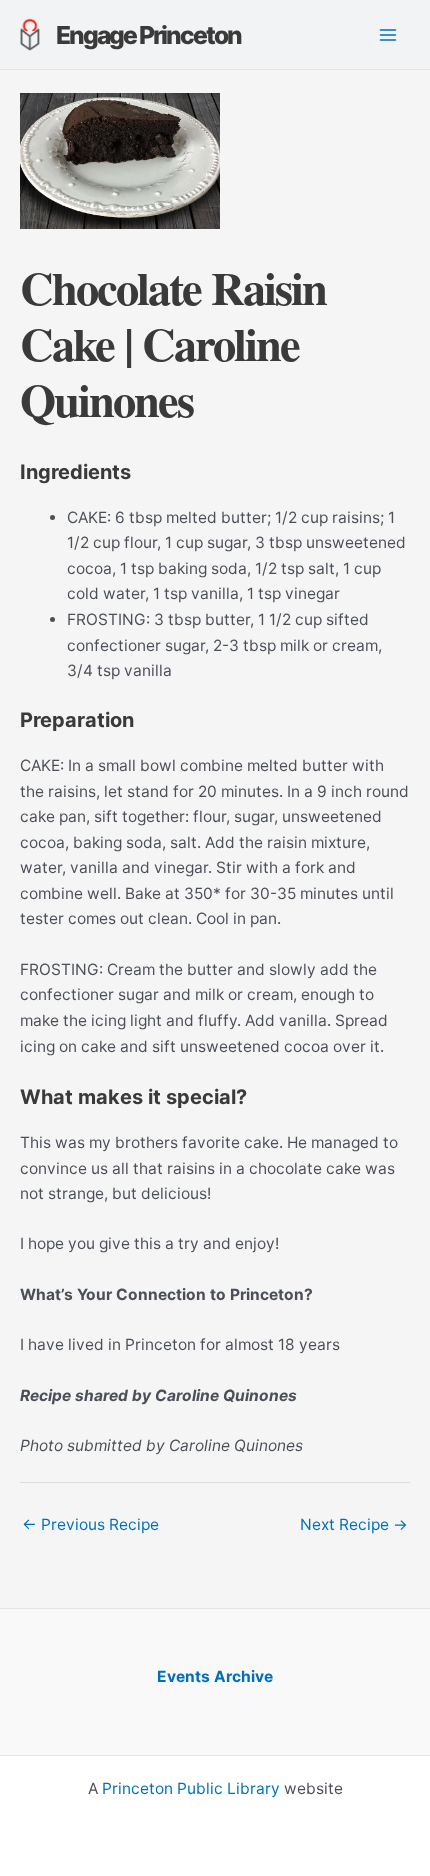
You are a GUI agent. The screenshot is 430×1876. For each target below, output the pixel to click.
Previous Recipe (90, 1524)
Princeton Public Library (191, 1788)
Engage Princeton (148, 35)
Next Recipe (354, 1524)
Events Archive (215, 1676)
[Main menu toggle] (388, 34)
